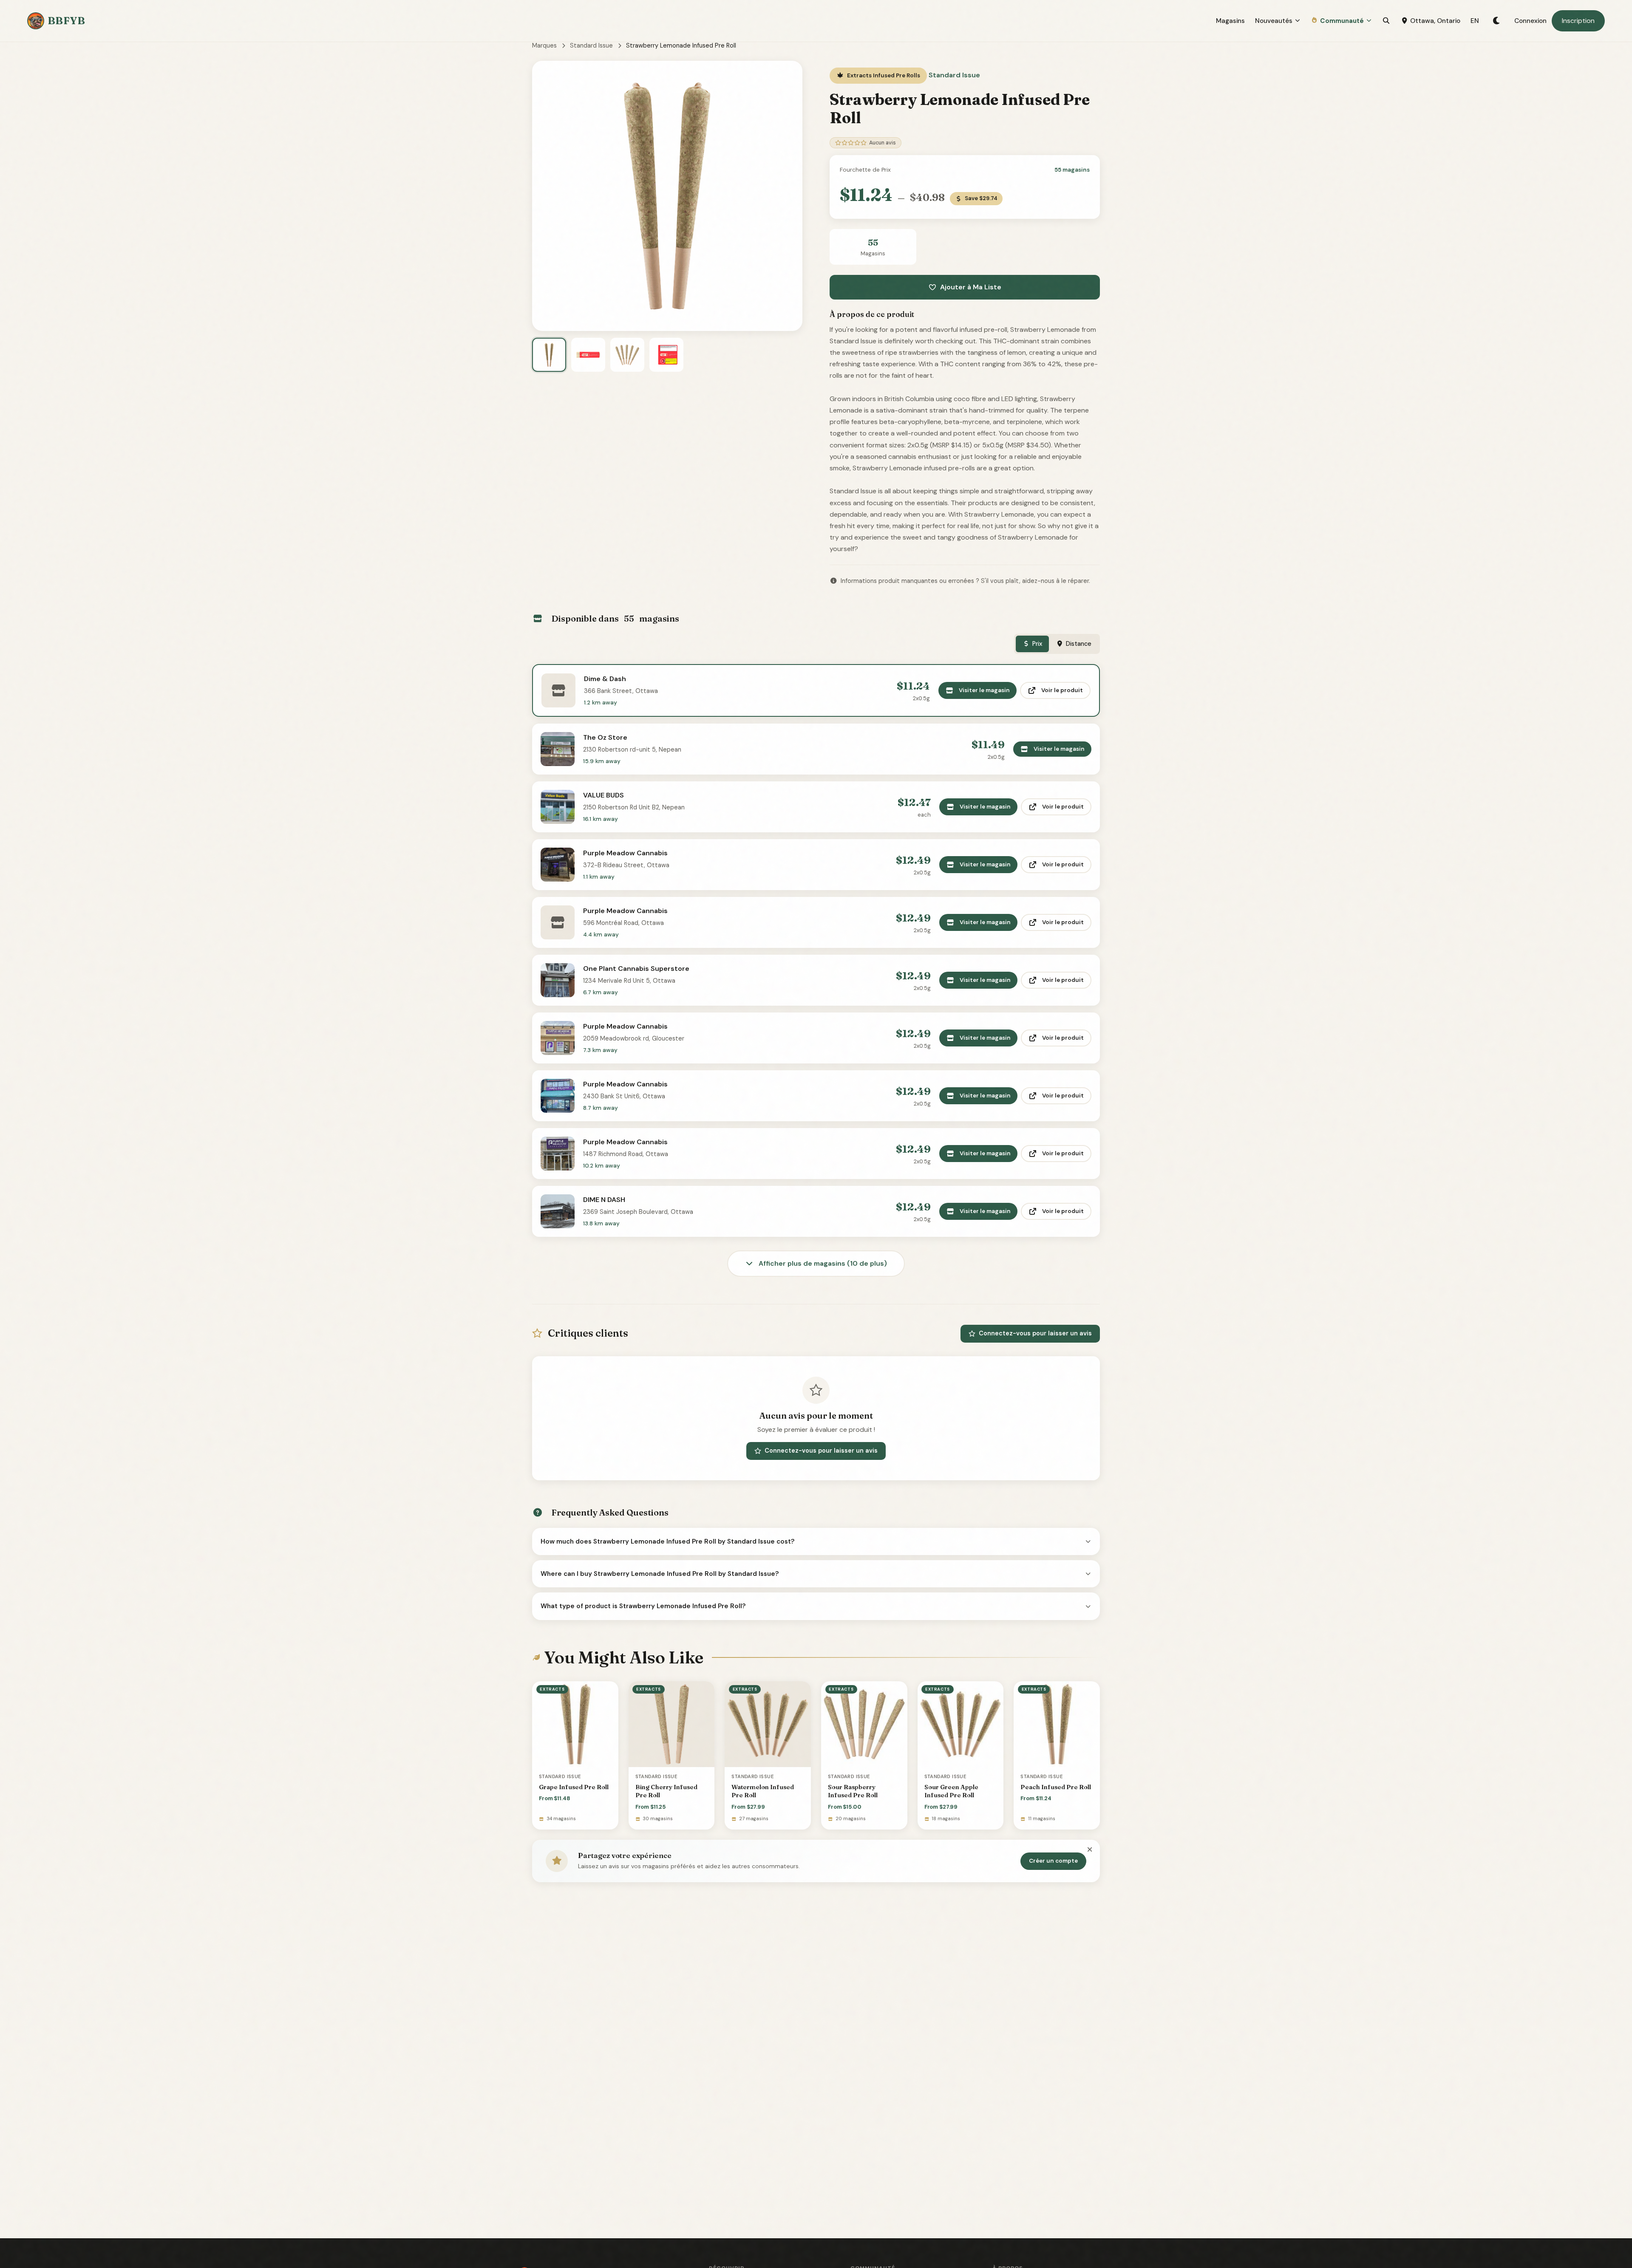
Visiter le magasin (984, 690)
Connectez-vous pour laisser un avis (1035, 1333)
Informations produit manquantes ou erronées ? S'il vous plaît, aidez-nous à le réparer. (965, 581)
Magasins (1230, 21)
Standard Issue (591, 45)
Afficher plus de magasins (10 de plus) (822, 1263)
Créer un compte (1053, 1861)
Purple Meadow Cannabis (625, 853)
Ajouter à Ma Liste (971, 287)
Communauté (1342, 21)
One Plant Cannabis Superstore (636, 969)
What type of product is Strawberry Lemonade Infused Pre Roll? (643, 1606)
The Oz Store (605, 737)
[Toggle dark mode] (1497, 21)
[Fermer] (1090, 1850)
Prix (1037, 644)
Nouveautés (1274, 21)
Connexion (1530, 21)
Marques (544, 45)
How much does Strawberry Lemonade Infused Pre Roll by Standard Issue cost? (668, 1541)
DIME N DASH (604, 1200)
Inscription (1578, 21)
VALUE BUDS (603, 795)
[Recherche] (1386, 21)
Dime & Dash (605, 679)
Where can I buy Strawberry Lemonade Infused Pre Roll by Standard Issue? (660, 1574)
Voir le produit (1062, 690)
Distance (1079, 644)
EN (1475, 21)
